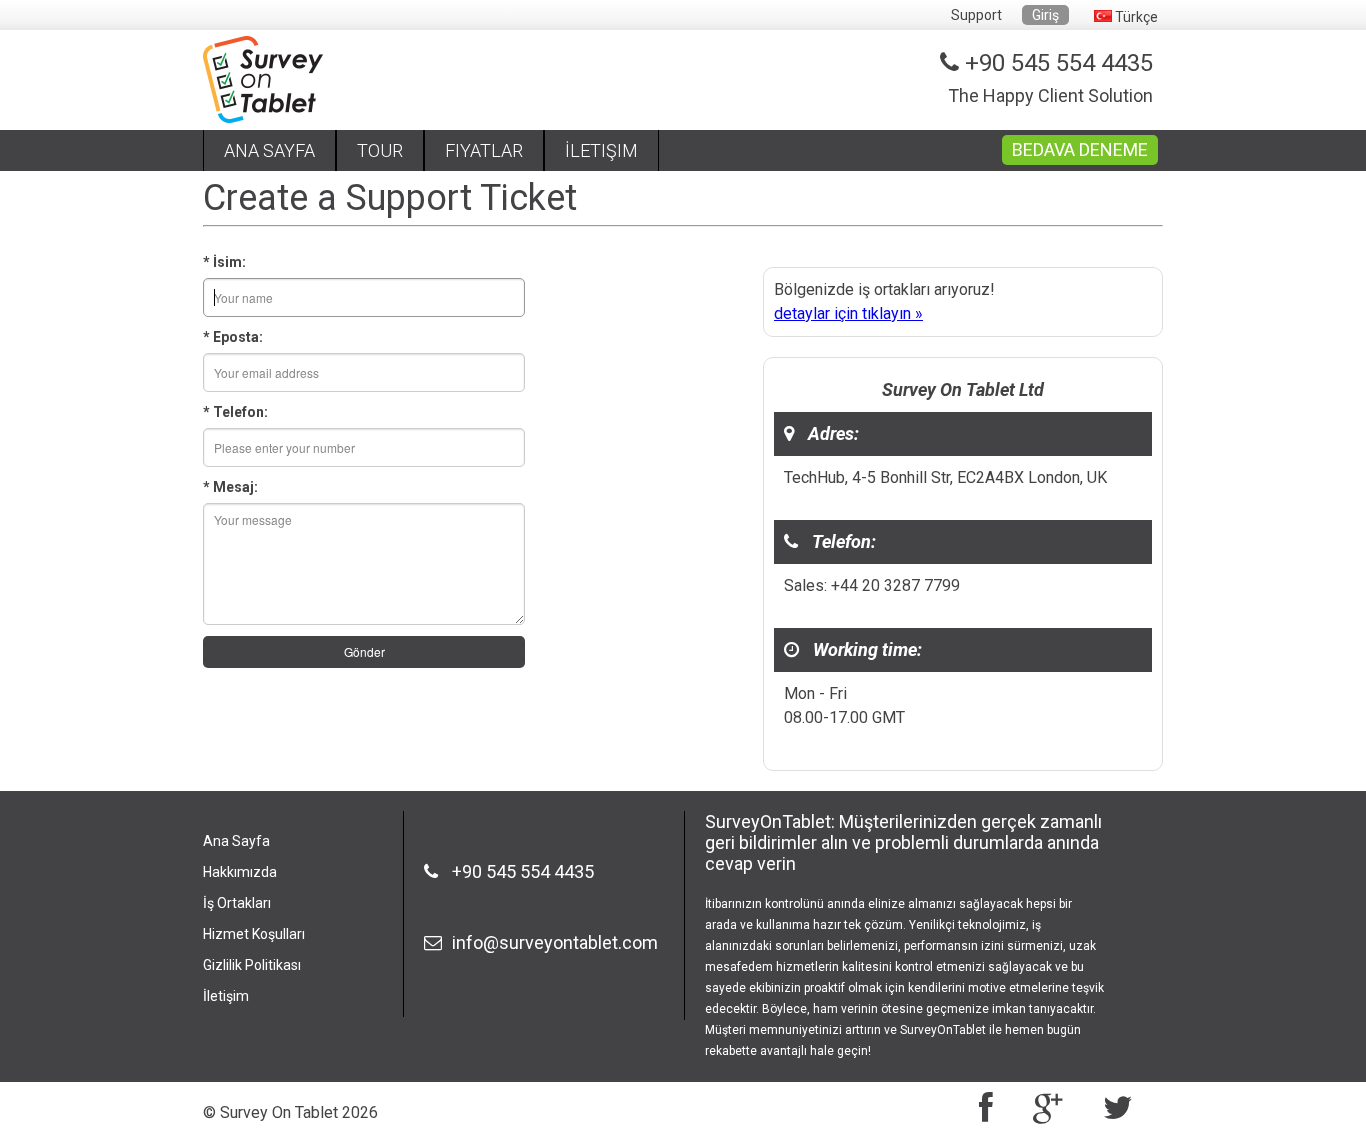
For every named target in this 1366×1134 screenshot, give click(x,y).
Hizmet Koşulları (254, 934)
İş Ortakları (237, 903)
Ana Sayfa (236, 841)
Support (976, 15)
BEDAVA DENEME (1080, 149)
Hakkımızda (240, 872)
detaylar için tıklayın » (848, 313)
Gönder (364, 651)
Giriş (1045, 15)
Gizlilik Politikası (252, 965)
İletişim (226, 996)
